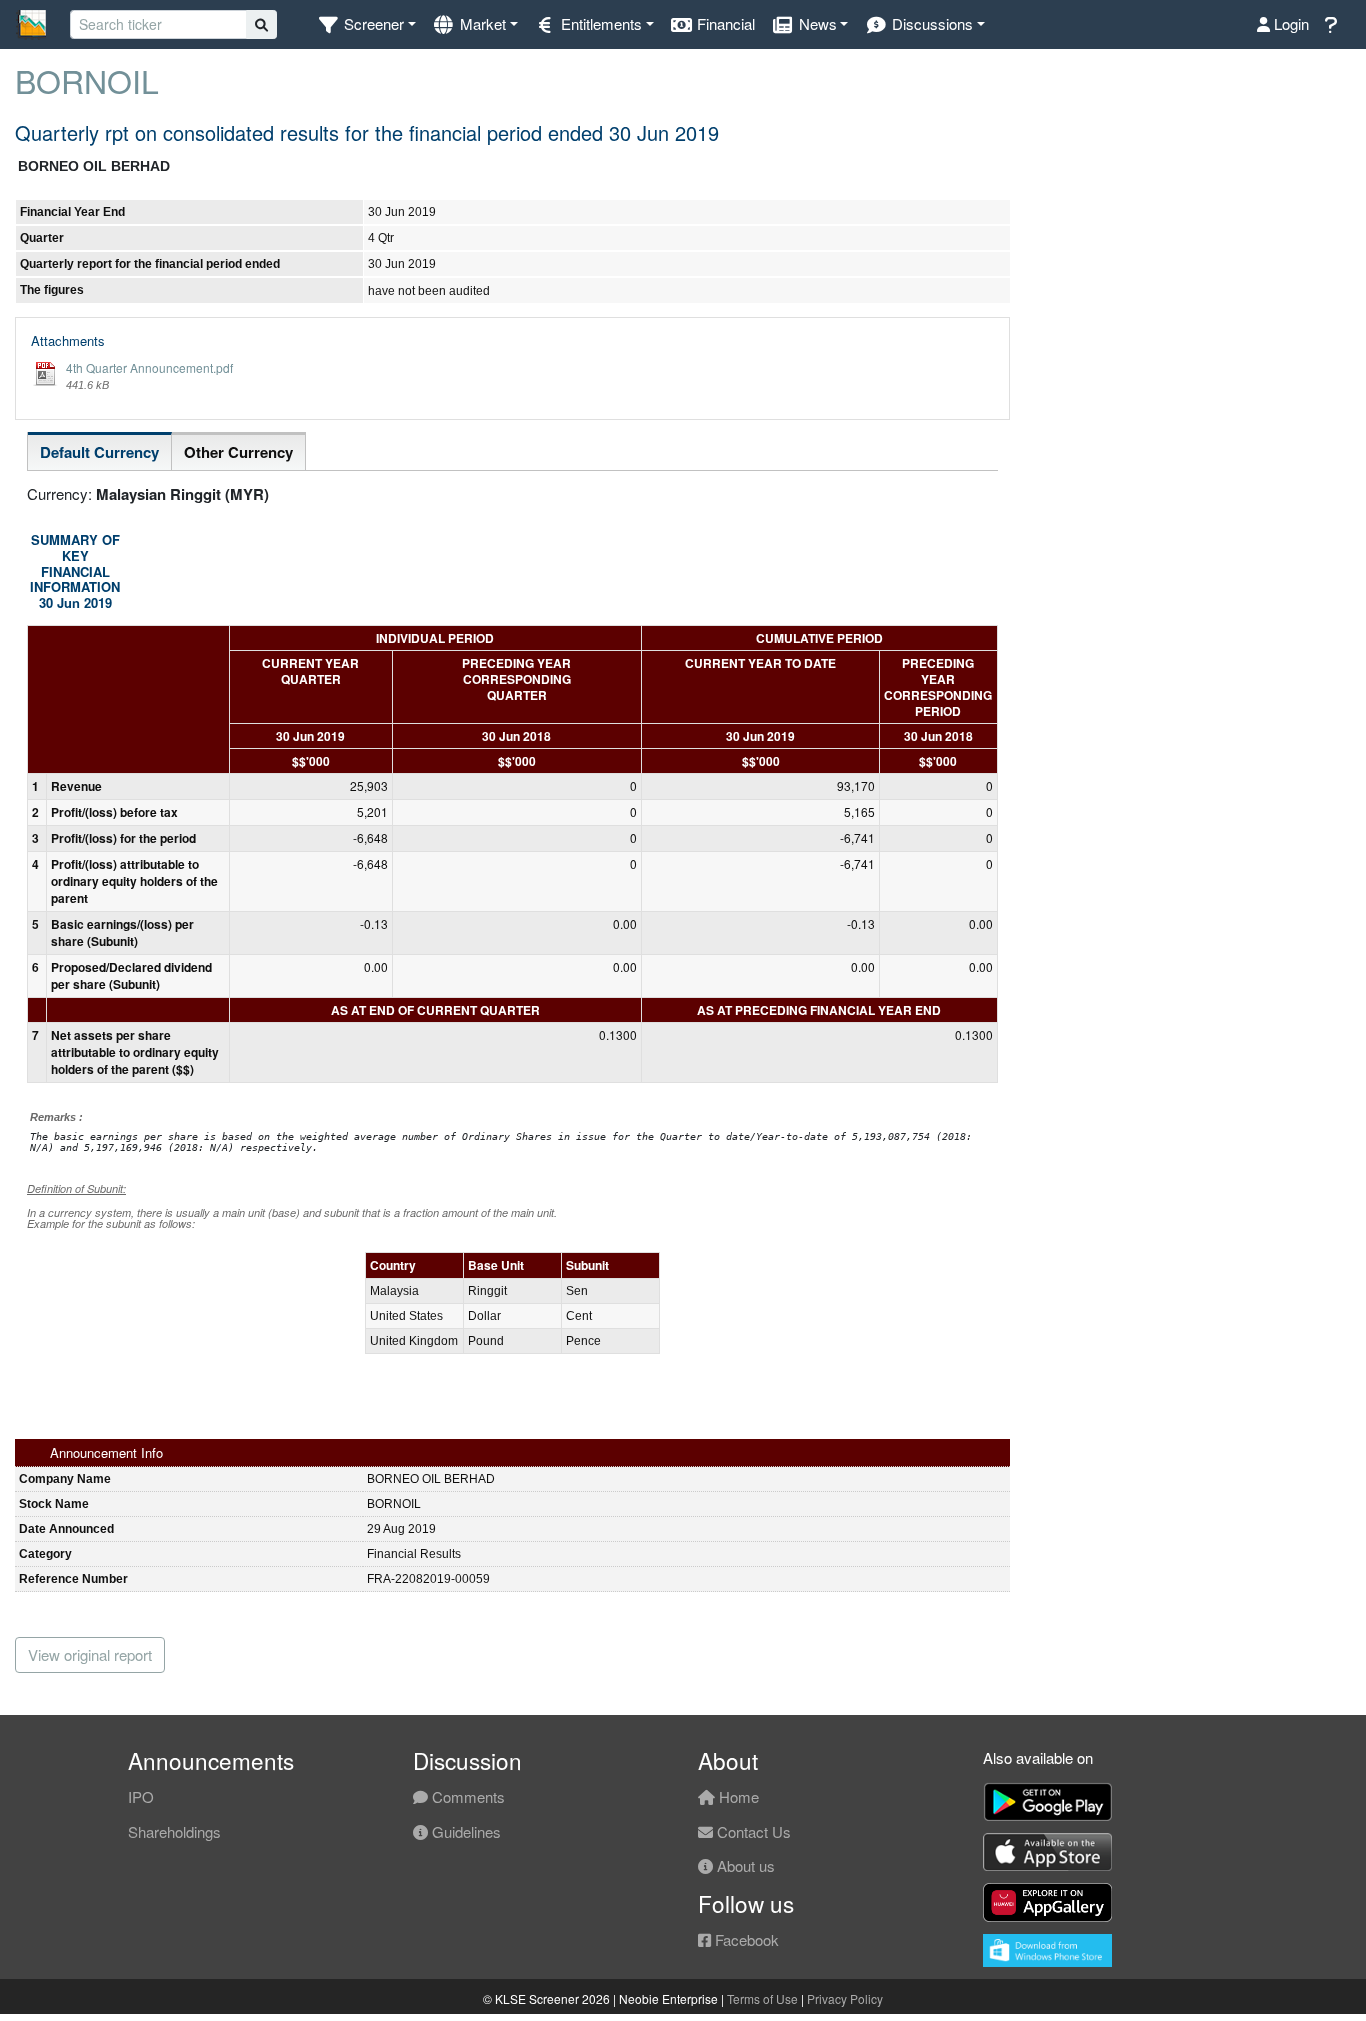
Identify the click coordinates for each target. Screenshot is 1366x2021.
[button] (366, 24)
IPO (141, 1796)
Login (1289, 23)
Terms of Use (762, 1998)
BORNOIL (87, 80)
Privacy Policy (845, 1998)
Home (737, 1796)
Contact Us (752, 1831)
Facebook (745, 1939)
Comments (466, 1796)
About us (744, 1865)
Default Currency (99, 452)
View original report (90, 1654)
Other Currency (238, 452)
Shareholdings (174, 1831)
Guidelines (464, 1831)
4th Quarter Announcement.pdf (149, 367)
